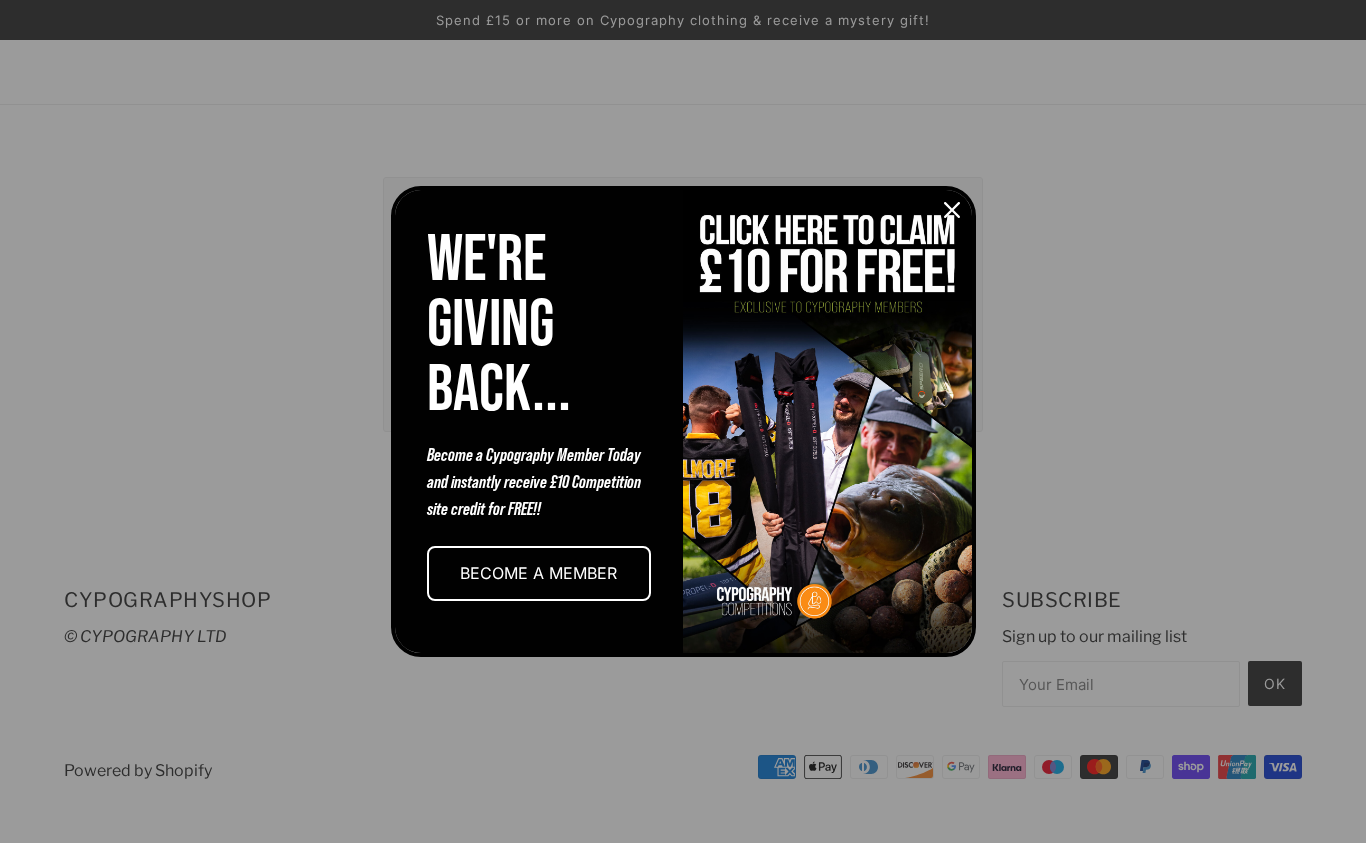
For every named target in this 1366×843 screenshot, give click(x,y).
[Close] (952, 210)
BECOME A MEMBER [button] (538, 573)
